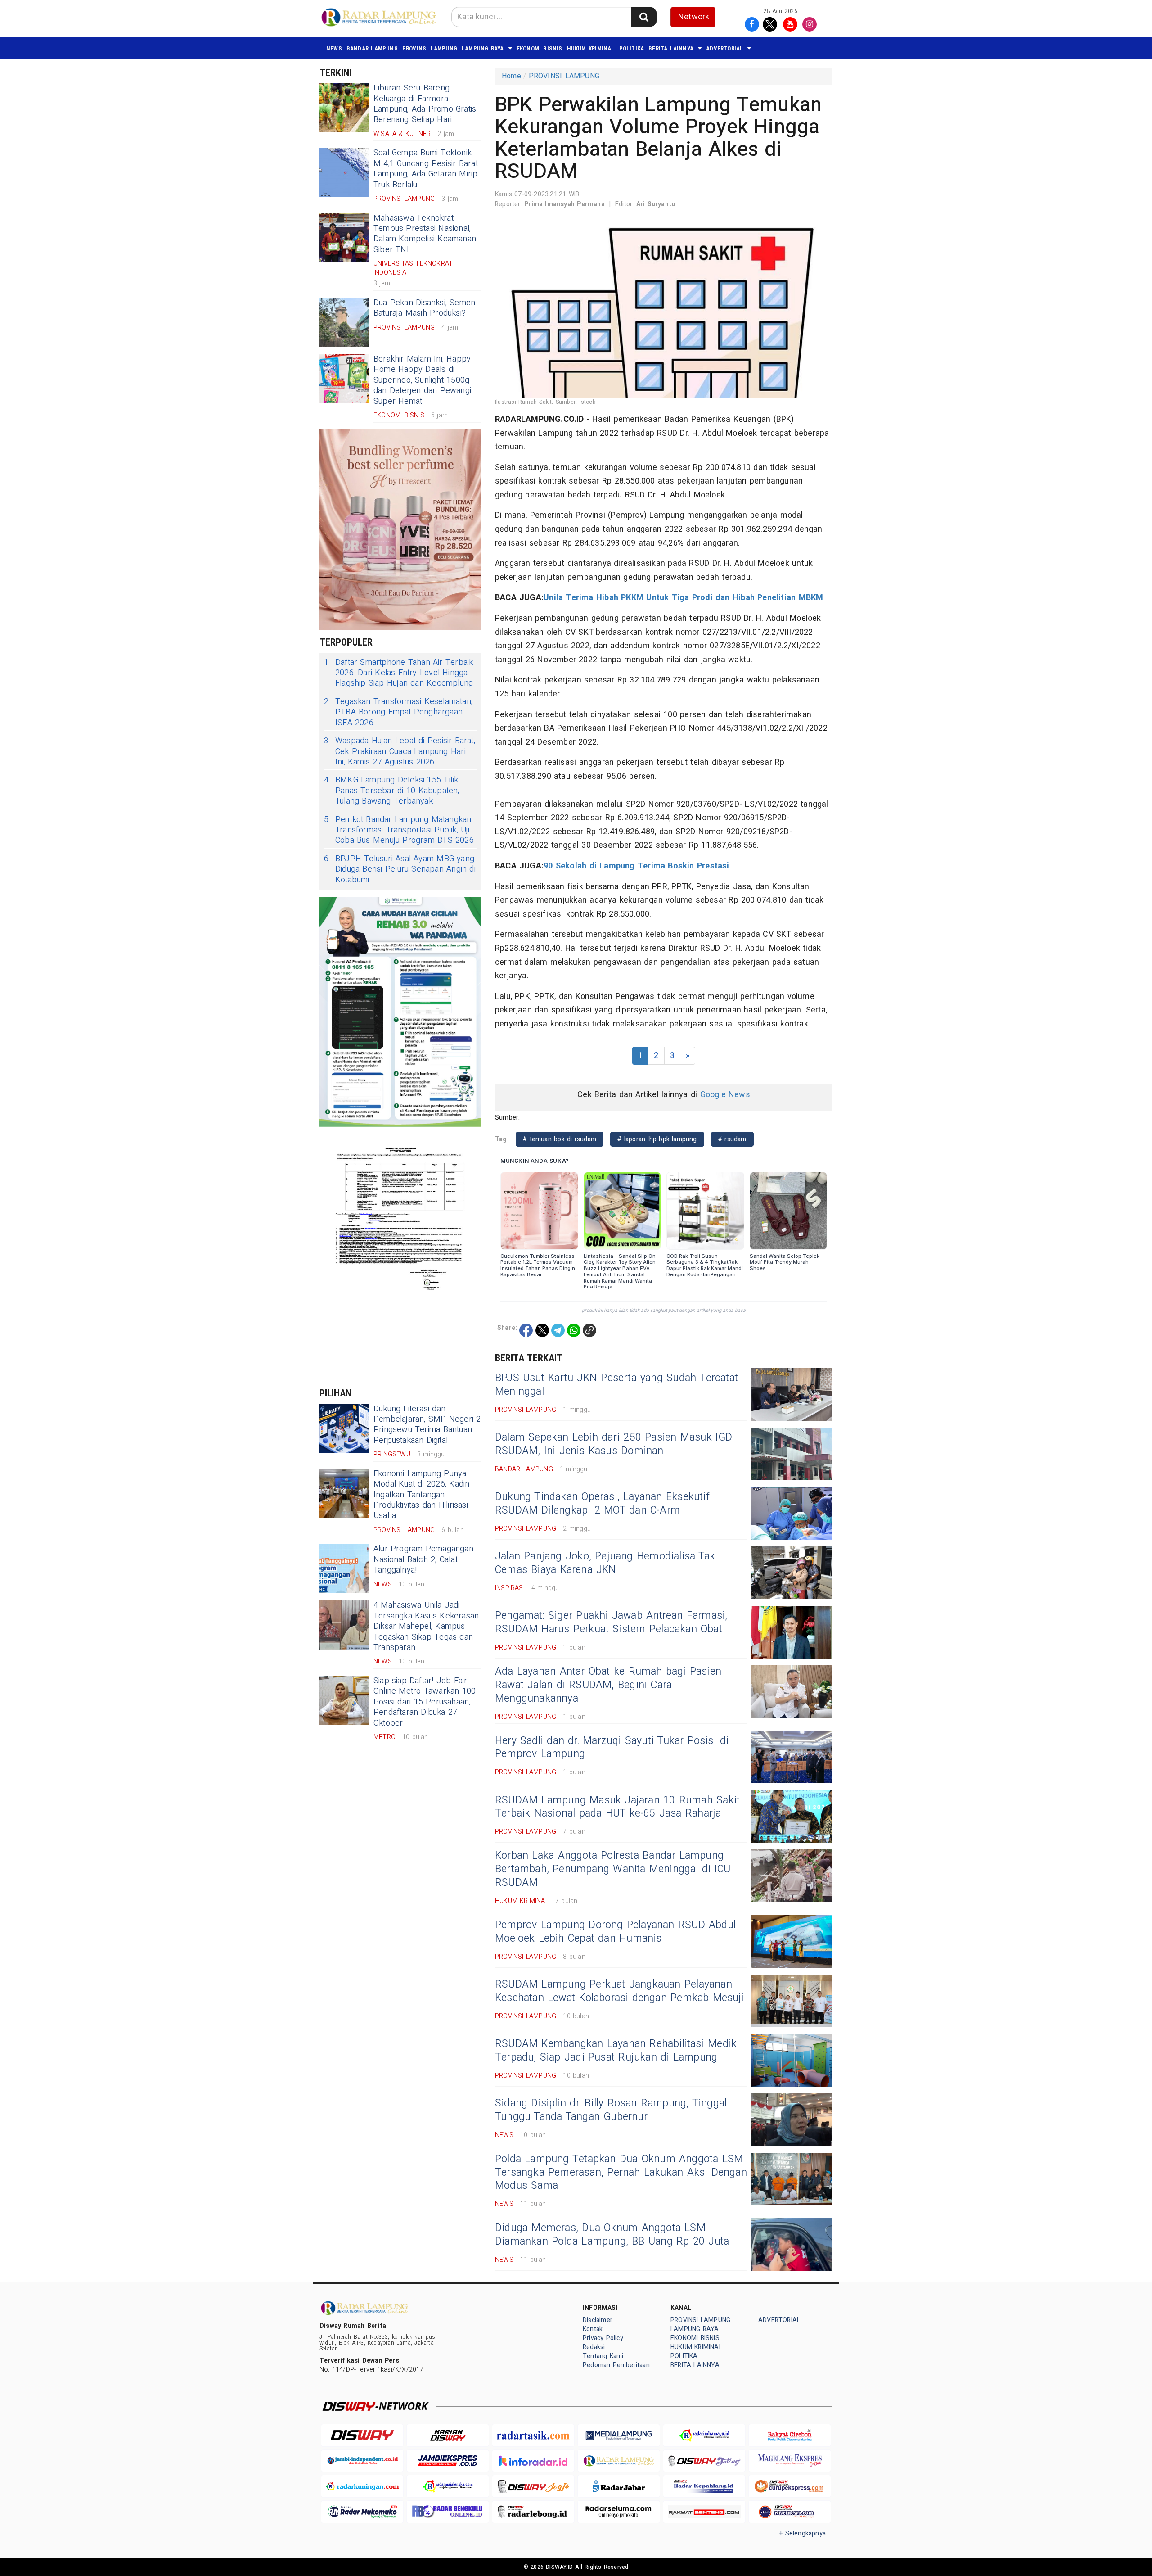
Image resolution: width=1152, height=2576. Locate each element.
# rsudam (732, 1139)
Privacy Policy (603, 2338)
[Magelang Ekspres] (790, 2461)
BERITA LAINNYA (671, 48)
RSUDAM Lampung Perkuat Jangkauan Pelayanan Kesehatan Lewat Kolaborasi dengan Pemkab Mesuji (620, 1991)
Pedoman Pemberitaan (616, 2365)
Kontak (593, 2329)
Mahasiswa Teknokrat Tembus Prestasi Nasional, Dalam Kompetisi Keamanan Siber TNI (425, 234)
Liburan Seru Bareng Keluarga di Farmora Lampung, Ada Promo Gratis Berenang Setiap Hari (425, 104)
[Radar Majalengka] (448, 2486)
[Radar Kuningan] (362, 2486)
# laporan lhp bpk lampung (657, 1139)
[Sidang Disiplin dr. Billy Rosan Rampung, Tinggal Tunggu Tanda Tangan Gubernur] (792, 2120)
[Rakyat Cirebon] (790, 2435)
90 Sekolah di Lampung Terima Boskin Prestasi (636, 866)
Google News (725, 1095)
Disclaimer (598, 2320)
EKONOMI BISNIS (540, 48)
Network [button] (694, 17)
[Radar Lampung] (619, 2461)
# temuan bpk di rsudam (560, 1139)
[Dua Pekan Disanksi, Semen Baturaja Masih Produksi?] (344, 322)
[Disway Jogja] (533, 2486)
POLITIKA (632, 48)
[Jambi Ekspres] (448, 2461)
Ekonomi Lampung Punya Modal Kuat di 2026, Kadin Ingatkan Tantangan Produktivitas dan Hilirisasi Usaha (421, 1495)
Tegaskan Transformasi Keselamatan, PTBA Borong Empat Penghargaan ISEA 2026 (398, 712)
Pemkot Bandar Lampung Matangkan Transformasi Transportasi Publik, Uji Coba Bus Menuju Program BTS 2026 (399, 830)
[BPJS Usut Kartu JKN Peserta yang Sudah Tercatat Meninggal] (792, 1394)
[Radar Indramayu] (704, 2435)
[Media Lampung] (619, 2435)
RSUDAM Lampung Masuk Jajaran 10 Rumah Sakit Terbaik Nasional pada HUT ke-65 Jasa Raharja (617, 1807)
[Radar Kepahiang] (704, 2486)
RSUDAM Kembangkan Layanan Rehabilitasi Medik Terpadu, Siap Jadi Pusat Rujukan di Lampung (616, 2051)
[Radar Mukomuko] (362, 2512)
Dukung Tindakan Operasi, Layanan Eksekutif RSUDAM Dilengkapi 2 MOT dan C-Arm (602, 1504)
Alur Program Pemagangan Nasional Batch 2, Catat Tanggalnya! (423, 1559)
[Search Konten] (644, 17)
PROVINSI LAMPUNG (430, 48)
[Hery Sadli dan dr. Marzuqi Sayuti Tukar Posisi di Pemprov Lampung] (792, 1757)
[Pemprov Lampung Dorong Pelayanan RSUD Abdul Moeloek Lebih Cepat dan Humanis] (792, 1941)
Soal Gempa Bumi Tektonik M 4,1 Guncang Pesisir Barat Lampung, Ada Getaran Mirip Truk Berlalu (426, 169)
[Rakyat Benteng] (704, 2512)
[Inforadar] (533, 2461)
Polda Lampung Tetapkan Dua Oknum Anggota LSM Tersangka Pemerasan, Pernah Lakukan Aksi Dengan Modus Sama (621, 2173)
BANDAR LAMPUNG (372, 48)
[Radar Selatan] (790, 2512)
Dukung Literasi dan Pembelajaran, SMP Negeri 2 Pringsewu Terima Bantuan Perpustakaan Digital (427, 1425)
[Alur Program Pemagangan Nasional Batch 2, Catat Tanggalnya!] (344, 1568)
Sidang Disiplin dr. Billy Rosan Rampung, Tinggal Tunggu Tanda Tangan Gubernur (611, 2110)
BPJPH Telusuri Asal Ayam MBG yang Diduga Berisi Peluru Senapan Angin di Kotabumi (400, 869)
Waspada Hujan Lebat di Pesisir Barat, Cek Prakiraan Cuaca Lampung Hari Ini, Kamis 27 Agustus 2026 (400, 751)
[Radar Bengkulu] (448, 2512)
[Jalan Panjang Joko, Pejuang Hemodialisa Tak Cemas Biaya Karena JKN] (792, 1573)
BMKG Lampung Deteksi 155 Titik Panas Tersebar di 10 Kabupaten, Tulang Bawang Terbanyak (392, 791)
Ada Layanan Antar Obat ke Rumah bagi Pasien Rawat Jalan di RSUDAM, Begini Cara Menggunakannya (608, 1685)
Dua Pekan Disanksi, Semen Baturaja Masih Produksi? (424, 308)
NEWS (334, 48)
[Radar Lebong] (533, 2512)
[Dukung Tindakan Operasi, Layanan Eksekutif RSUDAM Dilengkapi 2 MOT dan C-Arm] (792, 1513)
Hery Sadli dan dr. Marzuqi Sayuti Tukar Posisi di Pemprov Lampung (612, 1748)
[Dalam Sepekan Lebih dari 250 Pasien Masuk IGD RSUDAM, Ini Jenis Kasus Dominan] (792, 1454)
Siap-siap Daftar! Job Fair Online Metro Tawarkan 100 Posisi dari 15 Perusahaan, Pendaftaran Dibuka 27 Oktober (425, 1702)
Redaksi (594, 2347)
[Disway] (362, 2435)
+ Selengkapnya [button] (803, 2533)
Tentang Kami (603, 2356)
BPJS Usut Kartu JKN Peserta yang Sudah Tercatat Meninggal (616, 1385)
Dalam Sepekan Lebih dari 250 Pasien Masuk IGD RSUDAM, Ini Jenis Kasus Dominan (614, 1444)
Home (511, 76)
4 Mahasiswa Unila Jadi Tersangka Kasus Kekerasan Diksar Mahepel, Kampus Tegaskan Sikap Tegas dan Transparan (426, 1626)
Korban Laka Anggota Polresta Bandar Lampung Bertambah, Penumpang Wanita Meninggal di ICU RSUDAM (613, 1869)
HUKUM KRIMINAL (591, 48)
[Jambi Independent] (362, 2461)
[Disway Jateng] (704, 2461)
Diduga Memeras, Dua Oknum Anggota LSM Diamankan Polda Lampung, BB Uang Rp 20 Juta (612, 2235)
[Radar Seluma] (619, 2512)
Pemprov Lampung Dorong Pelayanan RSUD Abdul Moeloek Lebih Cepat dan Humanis (615, 1932)
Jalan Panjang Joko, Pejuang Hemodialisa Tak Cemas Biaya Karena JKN (605, 1563)
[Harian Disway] (448, 2435)
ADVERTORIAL (724, 48)
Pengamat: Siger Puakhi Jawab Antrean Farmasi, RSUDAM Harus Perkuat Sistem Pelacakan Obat (611, 1622)
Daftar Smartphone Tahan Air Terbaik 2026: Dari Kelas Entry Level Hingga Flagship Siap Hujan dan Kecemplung (398, 673)
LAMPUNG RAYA (483, 48)
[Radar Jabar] (619, 2486)
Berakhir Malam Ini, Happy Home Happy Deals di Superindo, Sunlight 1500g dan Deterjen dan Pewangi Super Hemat (422, 380)
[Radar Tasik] (533, 2435)
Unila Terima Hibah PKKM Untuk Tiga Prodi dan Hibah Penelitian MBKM (683, 598)
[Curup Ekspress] (790, 2486)
